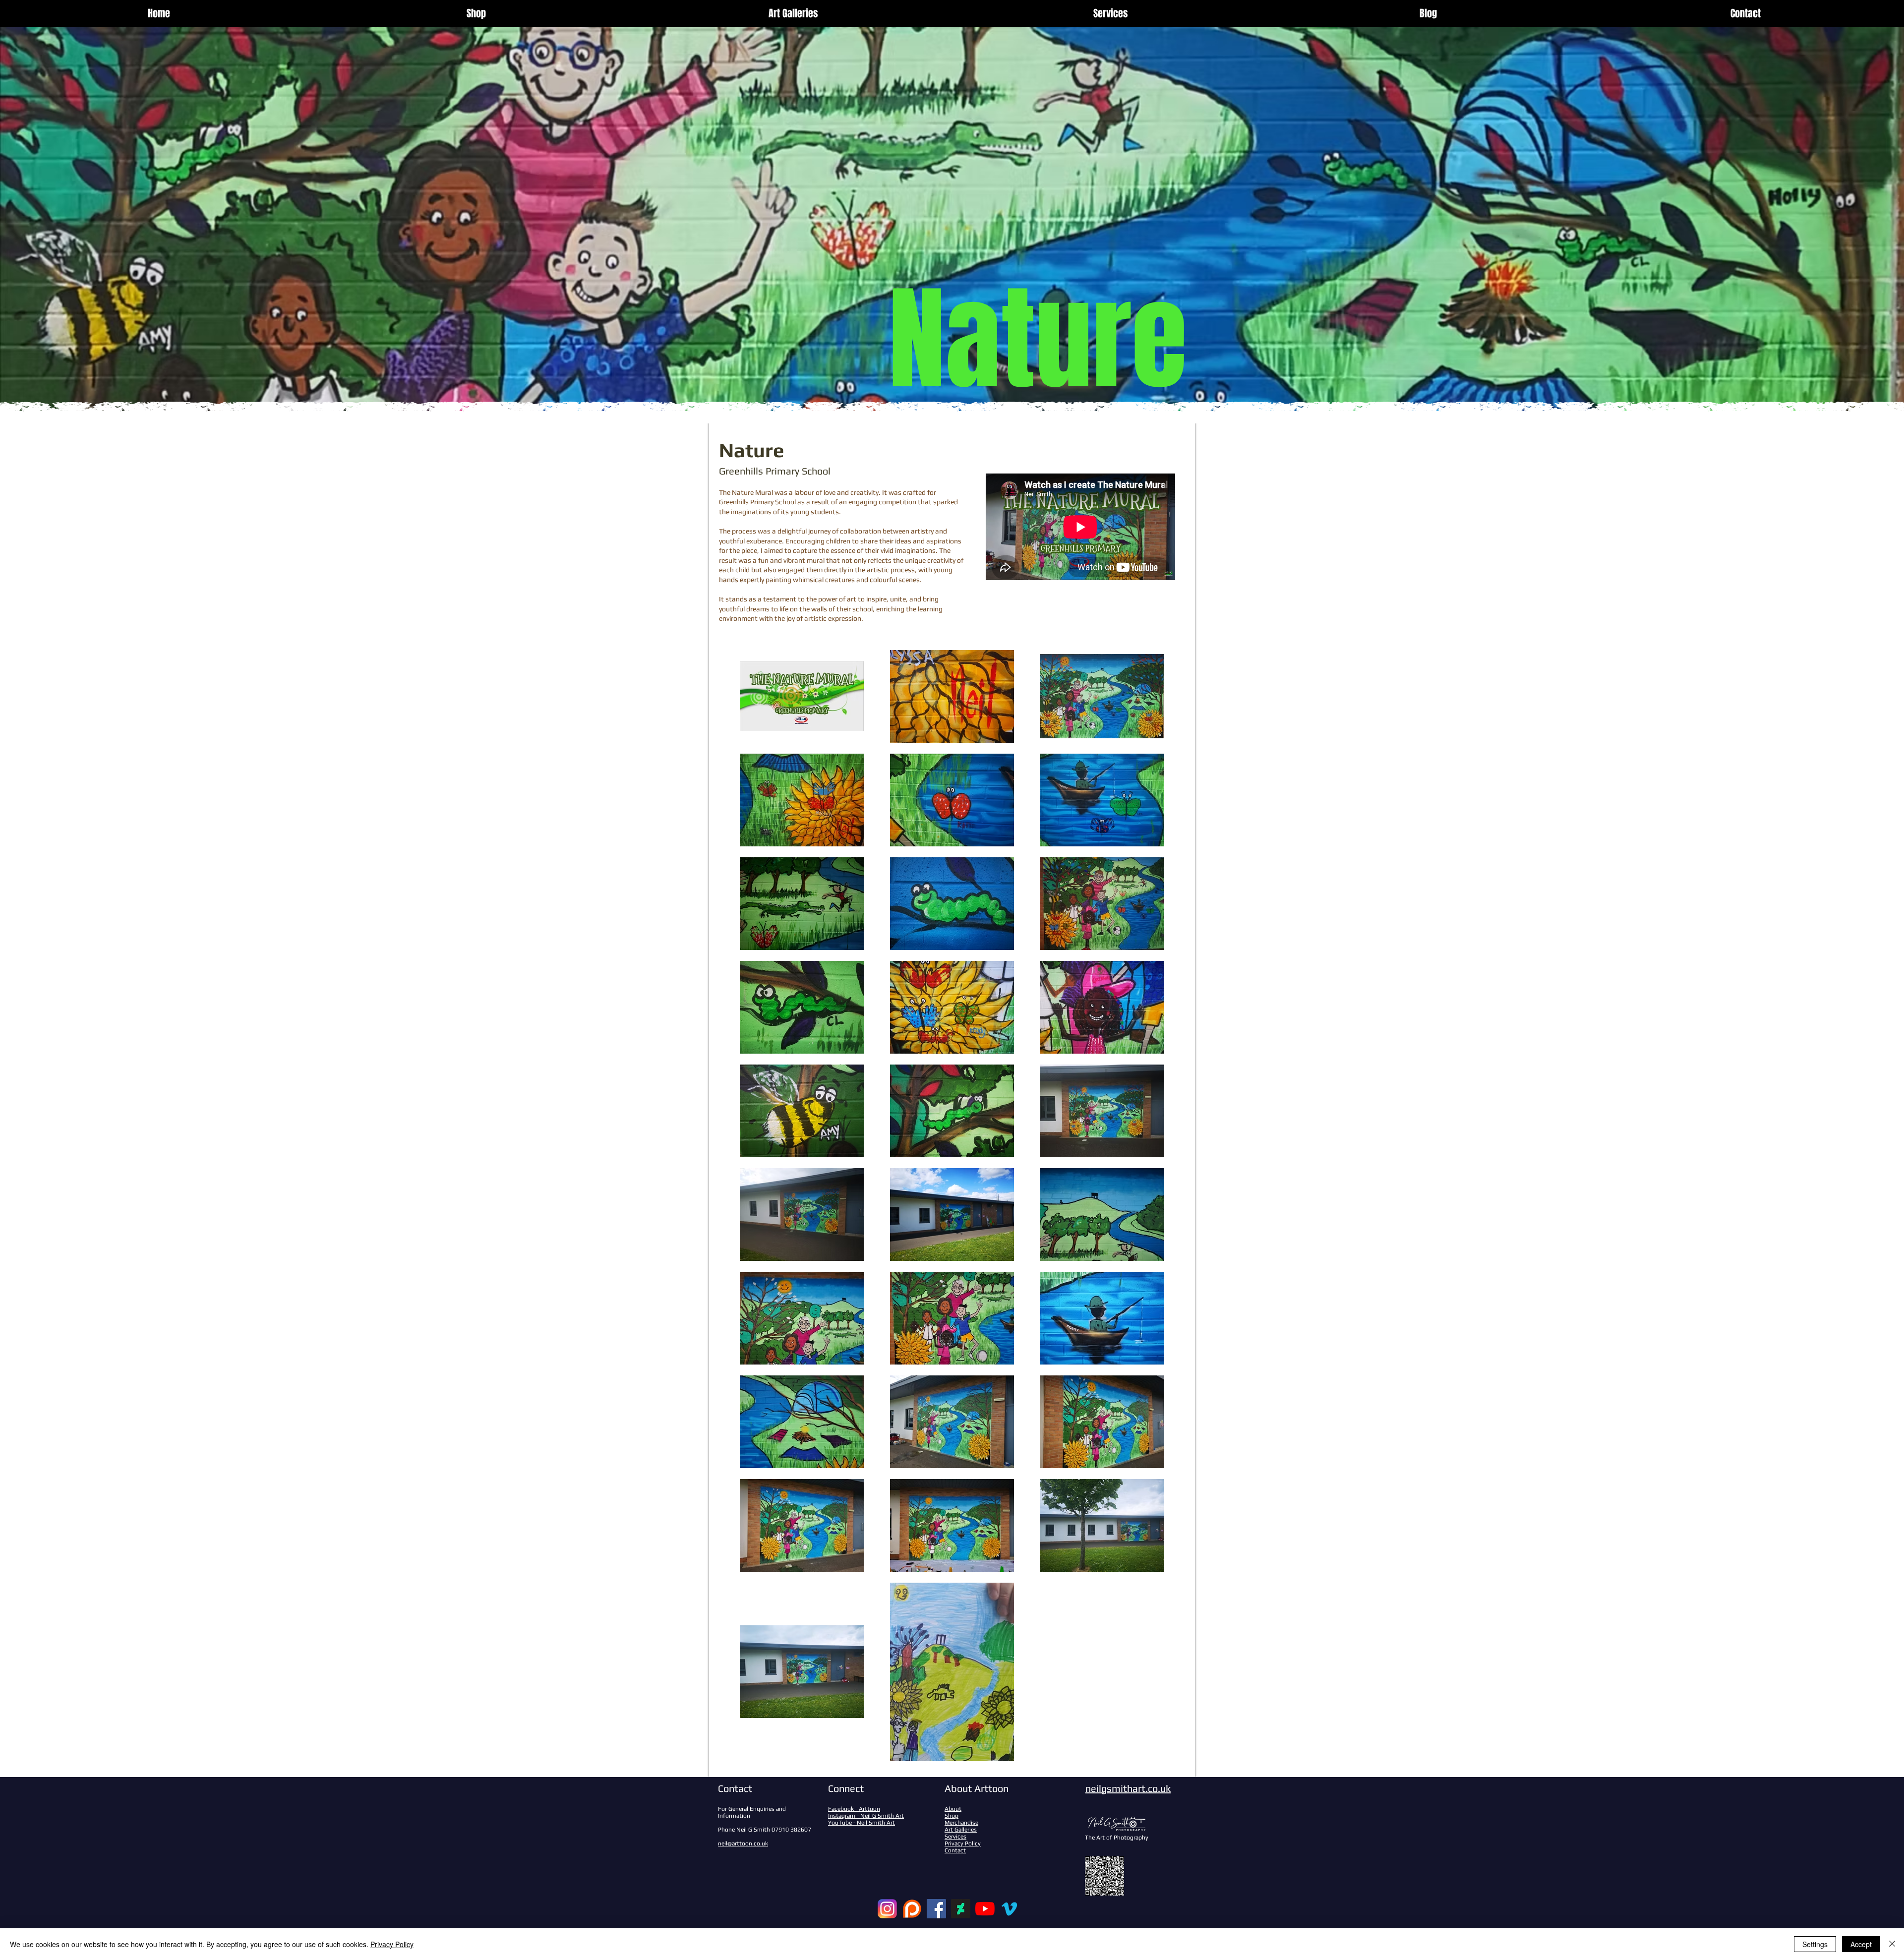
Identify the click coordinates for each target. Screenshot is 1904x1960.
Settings (1815, 1944)
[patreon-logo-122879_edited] (912, 1909)
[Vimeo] (1009, 1909)
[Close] (1892, 1944)
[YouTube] (985, 1909)
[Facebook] (936, 1909)
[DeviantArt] (961, 1909)
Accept (1861, 1944)
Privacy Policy (392, 1944)
